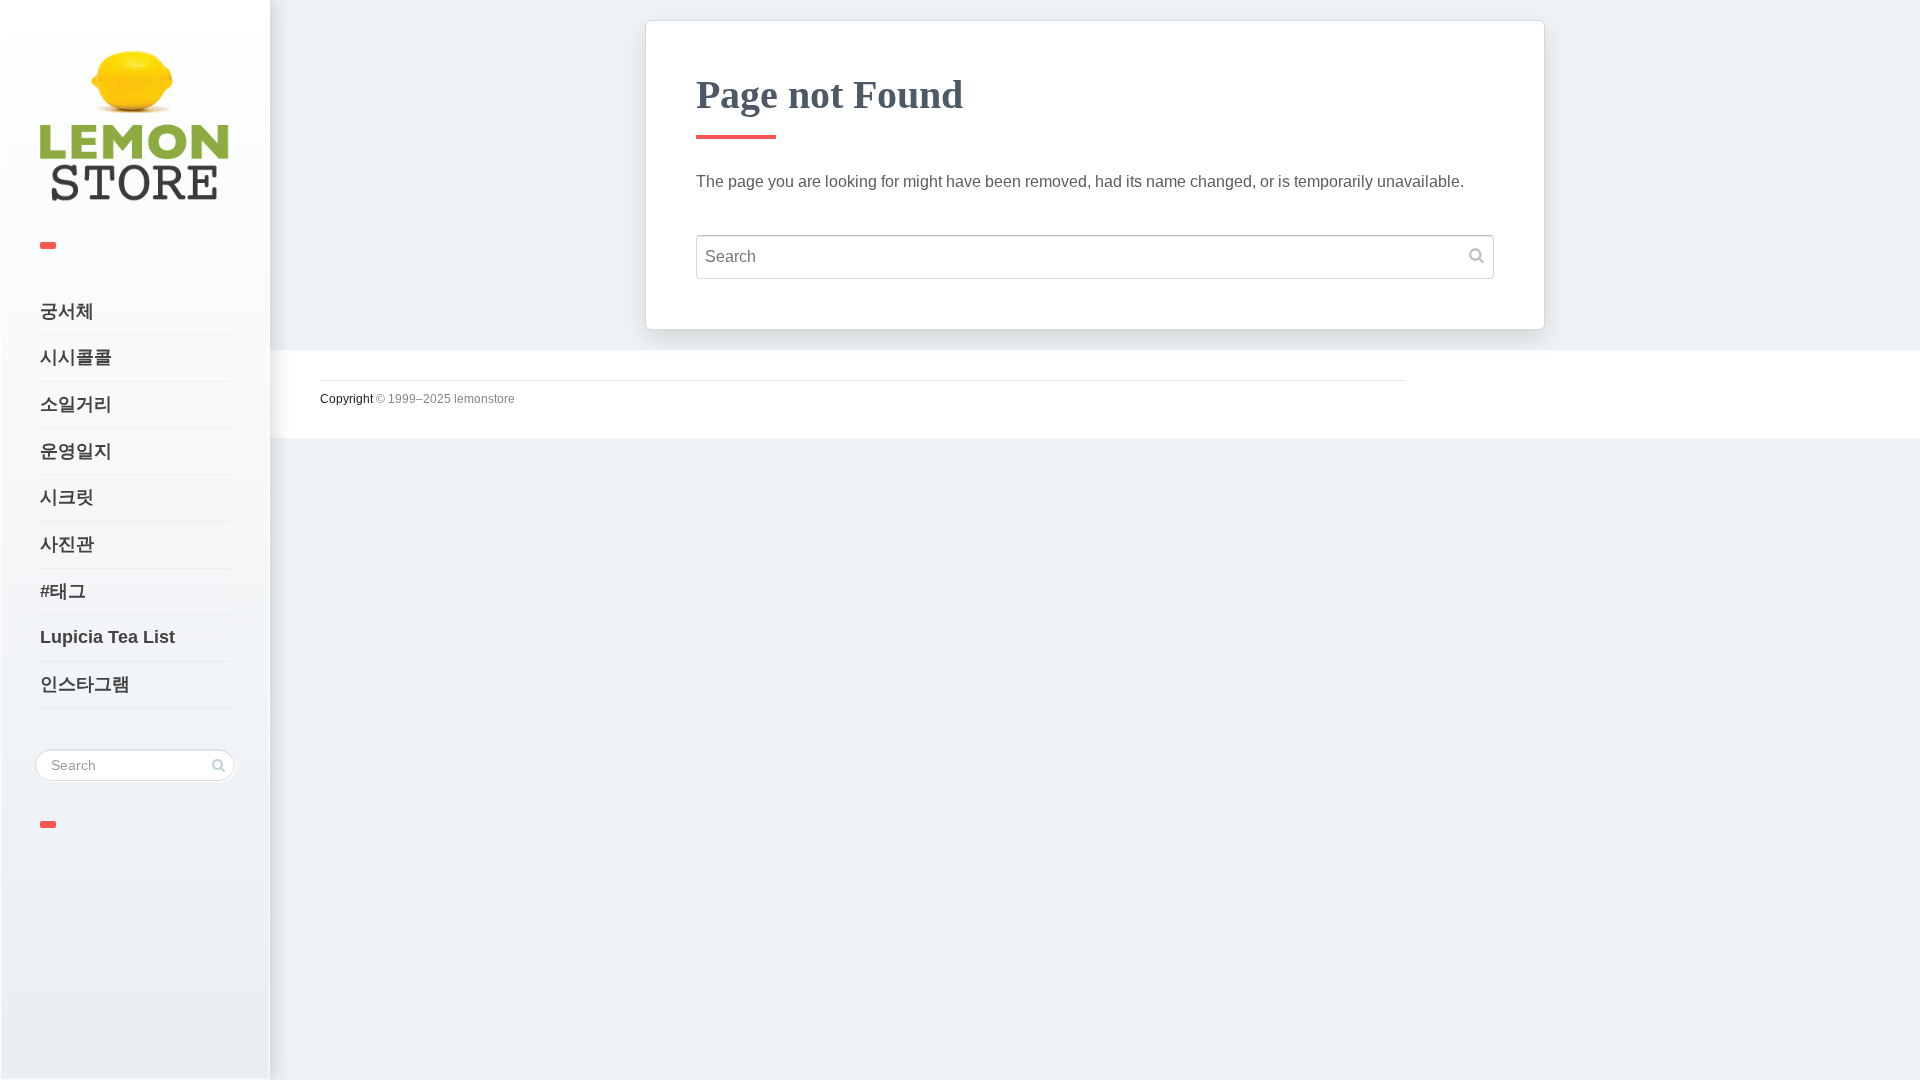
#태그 (63, 591)
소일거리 (76, 404)
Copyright (346, 399)
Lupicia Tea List (107, 637)
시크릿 (67, 497)
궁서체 (67, 311)
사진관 (67, 544)
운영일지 (76, 451)
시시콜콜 (76, 357)
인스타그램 (85, 684)
